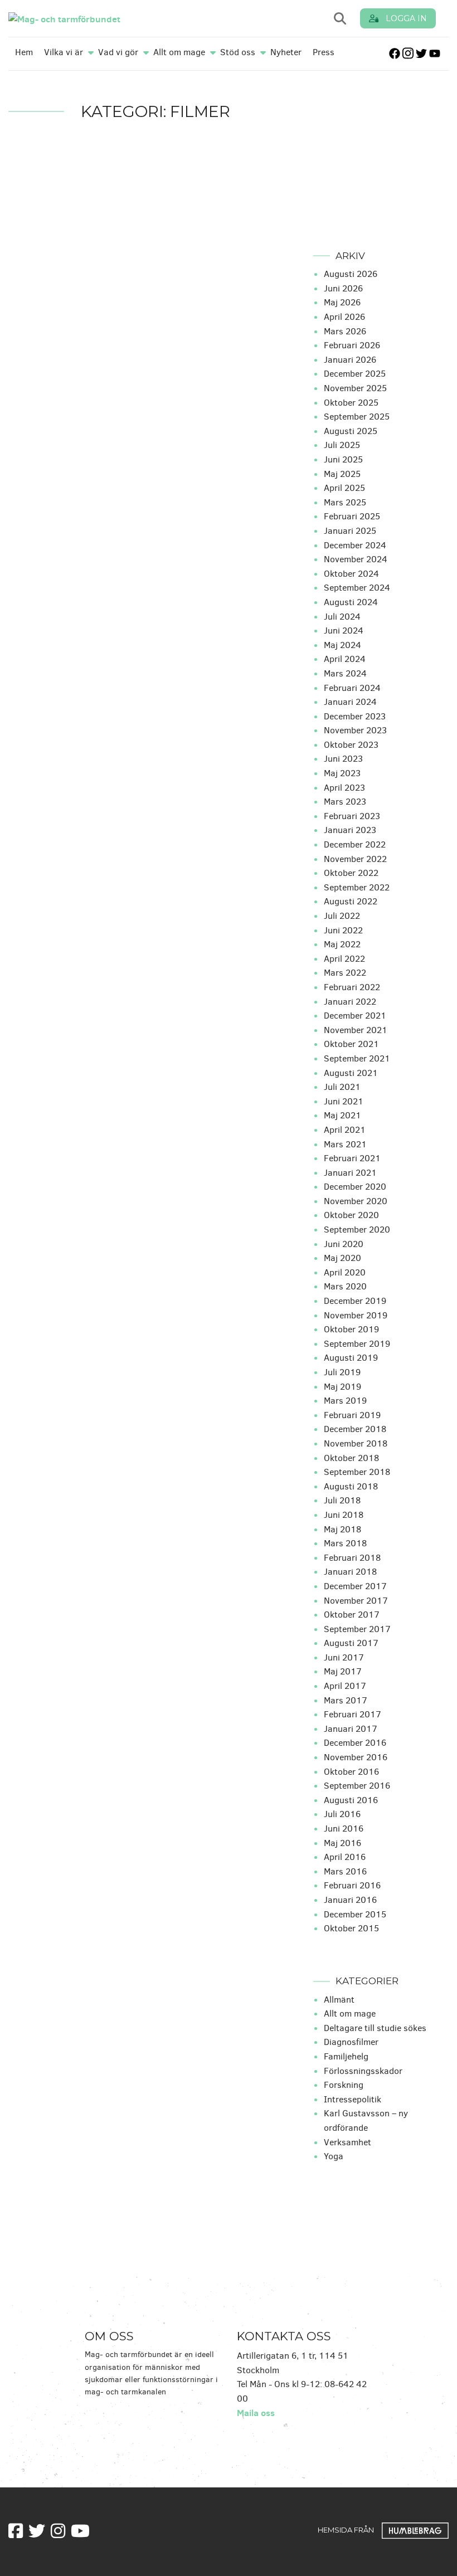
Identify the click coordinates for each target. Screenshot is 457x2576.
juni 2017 (344, 1657)
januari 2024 (350, 702)
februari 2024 (352, 688)
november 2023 (355, 730)
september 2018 (357, 1472)
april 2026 (344, 317)
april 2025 (344, 488)
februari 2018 (352, 1558)
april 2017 (345, 1686)
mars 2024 (345, 673)
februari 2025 (352, 516)
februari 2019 (352, 1415)
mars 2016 (345, 1871)
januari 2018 (350, 1572)
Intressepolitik (353, 2099)
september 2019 (357, 1344)
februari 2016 (352, 1885)
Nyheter (286, 52)
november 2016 (356, 1757)
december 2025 (355, 374)
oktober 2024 (351, 574)
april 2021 (345, 1130)
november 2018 (356, 1443)
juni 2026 (343, 288)
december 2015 (355, 1914)
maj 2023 (342, 773)
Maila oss (256, 2413)
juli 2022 (342, 916)
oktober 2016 (351, 1772)
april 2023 (344, 788)
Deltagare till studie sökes (375, 2028)
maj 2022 (342, 944)
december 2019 (355, 1301)
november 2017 (356, 1601)
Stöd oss (238, 52)
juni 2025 (343, 459)
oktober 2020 (351, 1215)
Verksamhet (347, 2142)
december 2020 (355, 1187)
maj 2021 (342, 1115)
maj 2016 (342, 1843)
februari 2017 (353, 1714)
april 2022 (344, 959)
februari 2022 (352, 987)
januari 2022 (350, 1002)
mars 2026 (345, 331)
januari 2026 (350, 360)
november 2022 (355, 859)
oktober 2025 (351, 403)
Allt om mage (179, 52)
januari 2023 (350, 830)
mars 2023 (345, 802)
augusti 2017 (351, 1643)
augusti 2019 (351, 1358)
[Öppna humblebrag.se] (415, 2529)
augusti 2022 (351, 901)
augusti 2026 (351, 274)
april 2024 (345, 659)
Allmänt (339, 2000)
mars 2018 (345, 1543)
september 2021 (357, 1058)
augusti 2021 (351, 1073)
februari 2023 (352, 816)
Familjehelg (346, 2056)
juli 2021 (342, 1087)
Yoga (334, 2156)
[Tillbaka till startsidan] (111, 18)
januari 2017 (351, 1729)
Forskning (344, 2085)
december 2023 (355, 716)
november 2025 (355, 388)
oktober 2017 (352, 1615)
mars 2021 (345, 1144)
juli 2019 (342, 1372)
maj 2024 (342, 645)
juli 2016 (342, 1814)
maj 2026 (342, 302)
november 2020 (356, 1201)
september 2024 (357, 588)
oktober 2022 (351, 873)
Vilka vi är (64, 52)
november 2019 (356, 1315)
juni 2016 (344, 1828)
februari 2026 (352, 345)
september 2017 (357, 1629)
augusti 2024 (351, 602)
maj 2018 (342, 1529)
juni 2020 (344, 1244)
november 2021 (356, 1030)
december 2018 (355, 1429)
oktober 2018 (351, 1458)
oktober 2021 (351, 1044)
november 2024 (356, 559)
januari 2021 (350, 1173)
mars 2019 (345, 1401)
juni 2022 (343, 930)
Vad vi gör (118, 52)
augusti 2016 (351, 1800)
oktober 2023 (351, 745)
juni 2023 (343, 759)
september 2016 (357, 1786)
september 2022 (357, 887)
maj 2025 (342, 474)
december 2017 (355, 1586)
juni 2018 (344, 1515)
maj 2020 (342, 1258)
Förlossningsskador (363, 2071)
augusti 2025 (351, 431)
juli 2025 (342, 445)
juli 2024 (342, 617)
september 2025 (357, 417)
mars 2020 (345, 1286)
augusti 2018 (351, 1486)
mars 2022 (345, 973)
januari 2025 (350, 531)
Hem (24, 52)
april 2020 (345, 1272)
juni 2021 (344, 1101)
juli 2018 (342, 1500)
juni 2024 (344, 630)
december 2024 (355, 545)
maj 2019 (342, 1387)
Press (324, 52)
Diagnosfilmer (351, 2042)
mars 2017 (346, 1700)
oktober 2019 (351, 1329)
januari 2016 (350, 1900)
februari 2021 (352, 1158)
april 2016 (345, 1857)
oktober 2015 (351, 1928)
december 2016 (355, 1743)
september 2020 (357, 1229)
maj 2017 (343, 1671)
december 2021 (355, 1016)
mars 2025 (345, 502)
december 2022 (355, 844)
